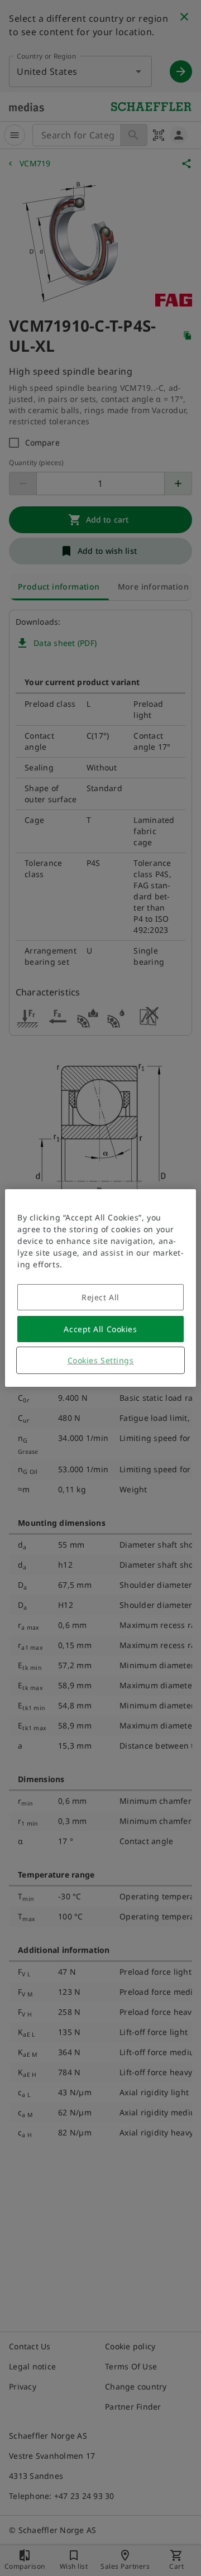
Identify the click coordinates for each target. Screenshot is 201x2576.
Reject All (100, 1297)
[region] (100, 1288)
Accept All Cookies (100, 1329)
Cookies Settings (101, 1360)
